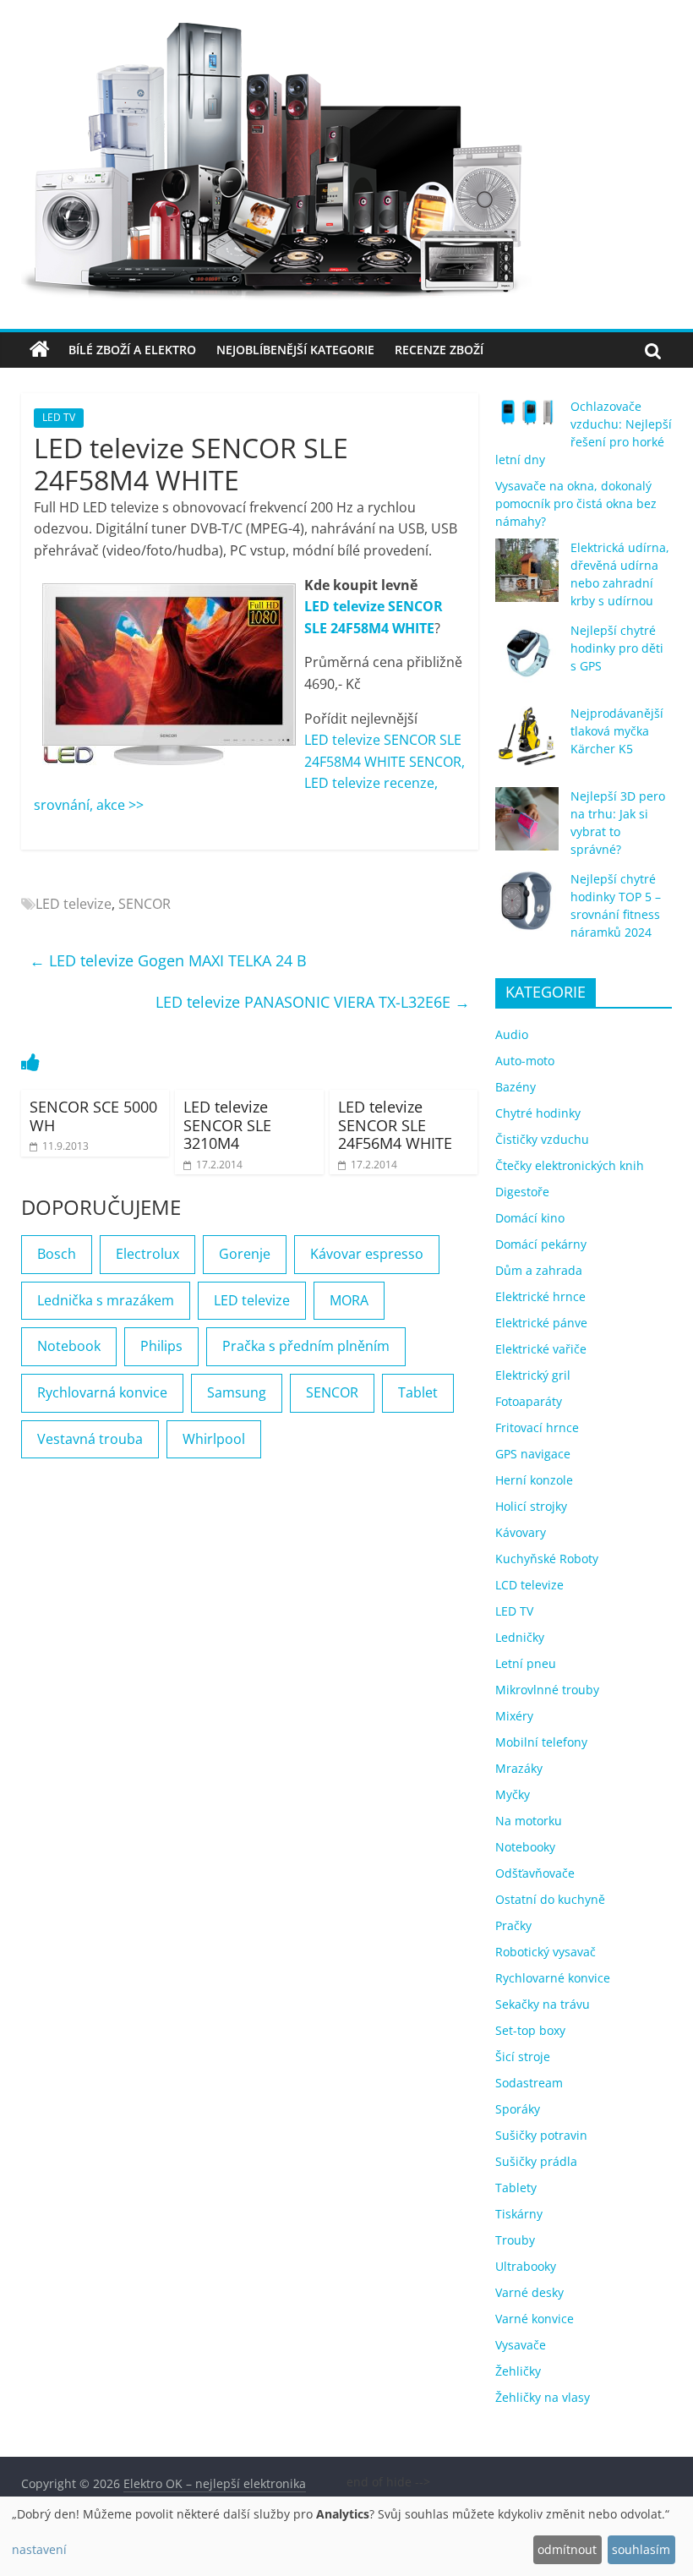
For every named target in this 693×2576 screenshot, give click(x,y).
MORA (349, 1300)
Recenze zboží (439, 350)
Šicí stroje (523, 2056)
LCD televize (529, 1585)
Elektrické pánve (541, 1323)
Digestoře (522, 1192)
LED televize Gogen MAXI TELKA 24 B (168, 960)
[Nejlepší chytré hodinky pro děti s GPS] (527, 661)
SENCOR (145, 904)
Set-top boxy (530, 2030)
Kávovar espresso (367, 1254)
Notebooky (525, 1847)
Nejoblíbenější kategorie (295, 350)
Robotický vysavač (546, 1952)
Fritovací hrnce (537, 1427)
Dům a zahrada (539, 1270)
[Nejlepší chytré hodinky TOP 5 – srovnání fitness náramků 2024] (527, 909)
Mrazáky (519, 1768)
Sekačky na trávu (543, 2004)
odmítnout (567, 2549)
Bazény (516, 1087)
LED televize (74, 904)
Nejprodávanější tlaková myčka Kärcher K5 (617, 731)
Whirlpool (214, 1439)
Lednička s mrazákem (106, 1300)
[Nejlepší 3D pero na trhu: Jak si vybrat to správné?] (527, 826)
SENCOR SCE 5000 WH (93, 1116)
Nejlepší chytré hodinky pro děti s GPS (617, 648)
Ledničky (520, 1637)
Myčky (513, 1794)
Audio (512, 1034)
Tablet (418, 1392)
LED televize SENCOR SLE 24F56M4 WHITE (395, 1125)
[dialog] (346, 2536)
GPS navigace (533, 1454)
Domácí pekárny (541, 1244)
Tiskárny (519, 2214)
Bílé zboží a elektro (132, 350)
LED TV (59, 417)
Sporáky (518, 2109)
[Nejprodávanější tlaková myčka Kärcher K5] (527, 744)
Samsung (237, 1392)
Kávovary (521, 1532)
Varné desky (529, 2292)
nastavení (39, 2549)
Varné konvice (535, 2319)
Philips (161, 1346)
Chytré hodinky (538, 1113)
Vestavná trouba (90, 1439)
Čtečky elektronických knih (570, 1165)
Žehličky (518, 2371)
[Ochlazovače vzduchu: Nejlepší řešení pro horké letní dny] (527, 419)
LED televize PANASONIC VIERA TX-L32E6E (313, 1002)
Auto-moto (525, 1061)
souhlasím (641, 2549)
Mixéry (514, 1716)
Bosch (57, 1254)
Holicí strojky (531, 1506)
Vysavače (521, 2345)
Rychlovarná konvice (102, 1392)
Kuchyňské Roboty (547, 1559)
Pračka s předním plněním (306, 1346)
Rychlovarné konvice (553, 1978)
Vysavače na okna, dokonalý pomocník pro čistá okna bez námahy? (576, 503)
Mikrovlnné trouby (547, 1690)
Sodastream (529, 2083)
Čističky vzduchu (542, 1139)
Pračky (513, 1925)
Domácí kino (530, 1218)
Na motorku (529, 1821)
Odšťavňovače (535, 1873)
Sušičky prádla (536, 2161)
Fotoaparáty (529, 1401)
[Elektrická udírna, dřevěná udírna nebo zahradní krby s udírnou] (527, 578)
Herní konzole (534, 1480)
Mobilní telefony (541, 1742)
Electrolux (147, 1254)
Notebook (69, 1346)
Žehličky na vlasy (543, 2397)
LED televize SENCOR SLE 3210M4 (227, 1125)
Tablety (516, 2188)
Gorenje (245, 1254)
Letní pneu (526, 1663)
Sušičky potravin (541, 2135)
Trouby (515, 2240)
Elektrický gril (533, 1375)
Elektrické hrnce (540, 1296)
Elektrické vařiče (541, 1349)
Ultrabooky (526, 2266)
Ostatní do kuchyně (550, 1899)
